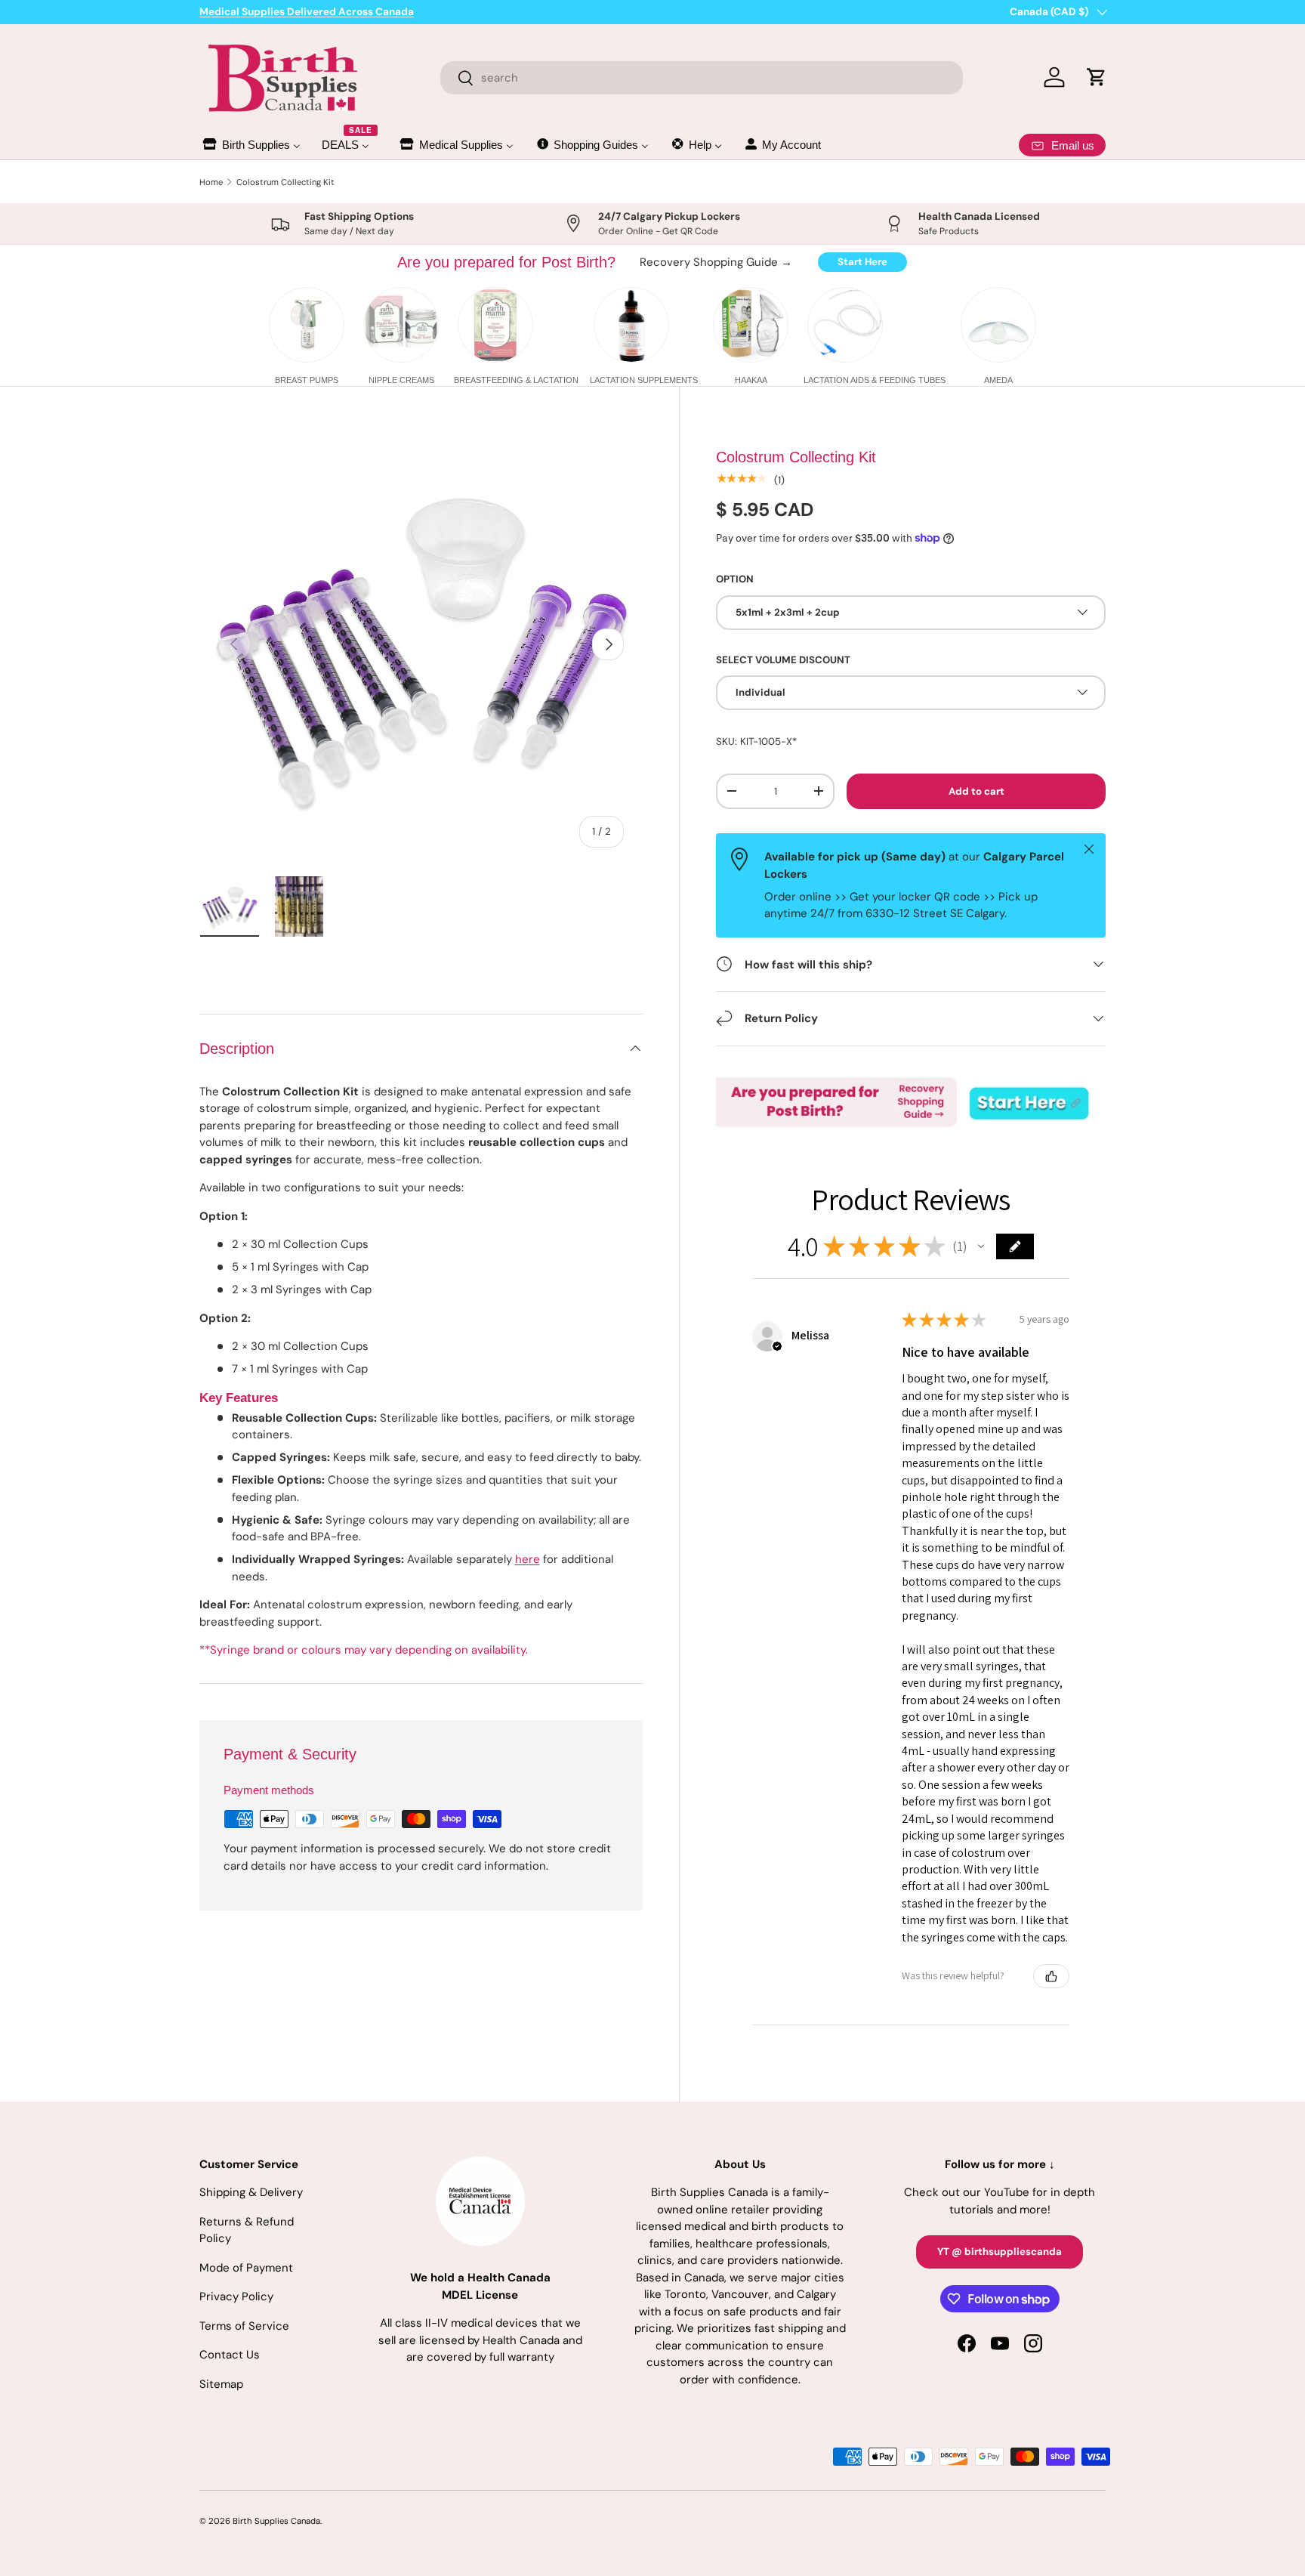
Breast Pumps (307, 380)
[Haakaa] (751, 325)
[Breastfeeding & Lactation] (495, 325)
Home (211, 182)
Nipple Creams (401, 380)
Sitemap (221, 2384)
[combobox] (702, 78)
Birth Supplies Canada (276, 2521)
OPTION (735, 578)
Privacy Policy (236, 2296)
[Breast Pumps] (307, 325)
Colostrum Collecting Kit (285, 182)
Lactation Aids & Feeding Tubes (875, 380)
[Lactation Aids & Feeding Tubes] (845, 325)
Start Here (862, 262)
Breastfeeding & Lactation (516, 380)
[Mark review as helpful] (1051, 1976)
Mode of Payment (246, 2268)
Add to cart (976, 791)
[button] (981, 1246)
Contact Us (230, 2355)
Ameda (998, 380)
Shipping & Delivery (251, 2192)
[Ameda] (998, 325)
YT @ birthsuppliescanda (1000, 2252)
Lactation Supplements (644, 380)
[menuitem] (251, 145)
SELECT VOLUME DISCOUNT (783, 659)
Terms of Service (244, 2326)
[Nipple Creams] (401, 325)
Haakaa (751, 380)
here (528, 1559)
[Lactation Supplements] (631, 325)
